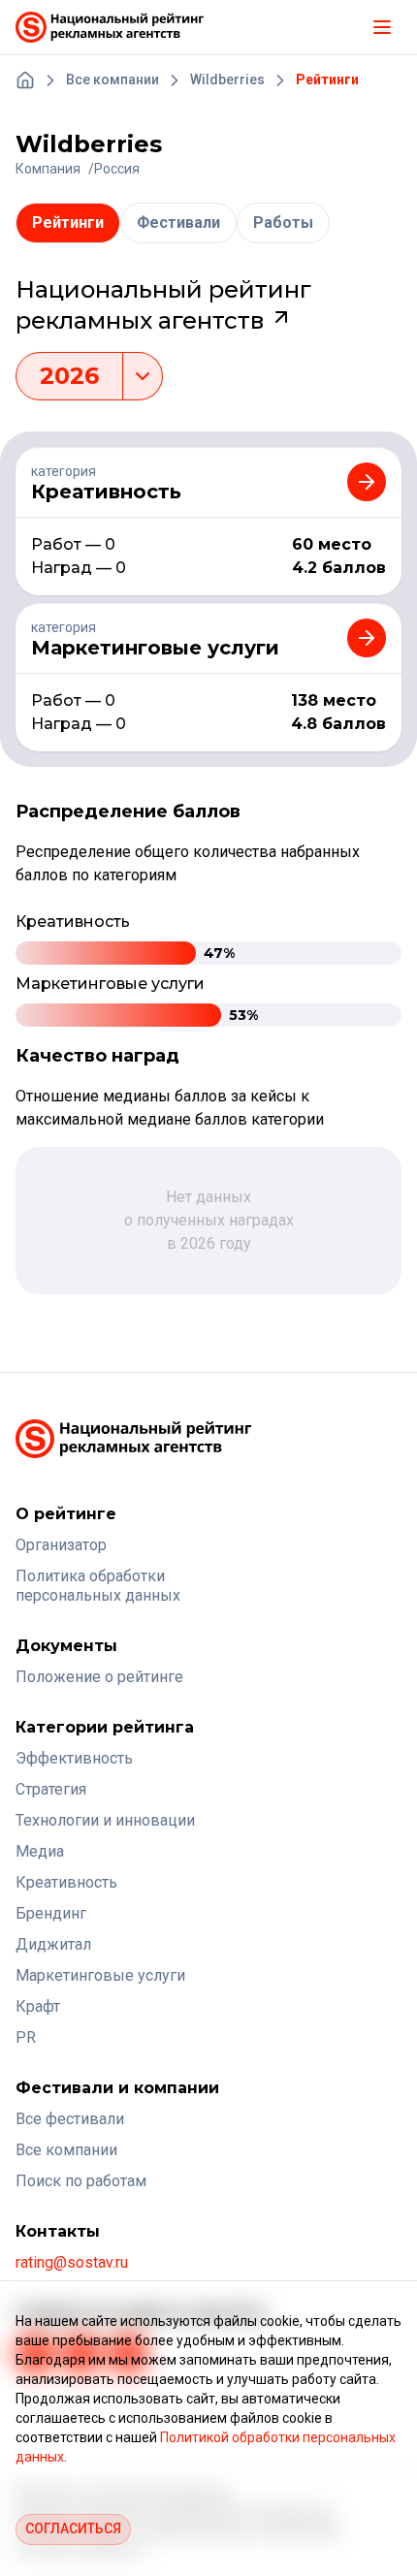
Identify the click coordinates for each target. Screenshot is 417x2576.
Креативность (66, 1882)
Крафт (38, 2006)
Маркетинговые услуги (100, 1975)
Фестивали (178, 223)
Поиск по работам (81, 2181)
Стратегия (51, 1789)
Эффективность (74, 1758)
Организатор (61, 1545)
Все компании (66, 2150)
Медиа (40, 1851)
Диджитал (53, 1944)
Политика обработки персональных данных (98, 1586)
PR (26, 2037)
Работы (283, 223)
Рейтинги (68, 223)
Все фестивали (70, 2119)
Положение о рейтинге (99, 1677)
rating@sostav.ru (72, 2262)
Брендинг (51, 1913)
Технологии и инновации (105, 1820)
